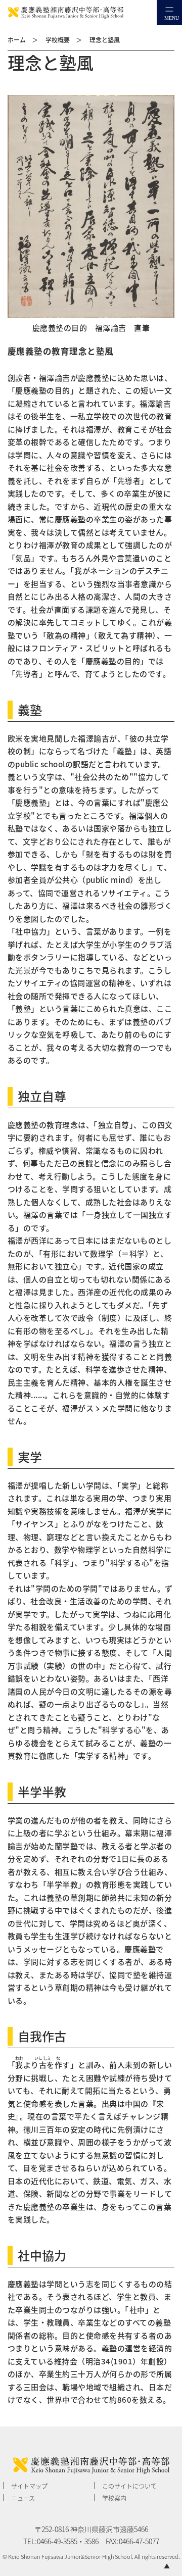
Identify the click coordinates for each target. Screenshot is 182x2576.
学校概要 (58, 40)
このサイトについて (129, 2486)
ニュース (23, 2498)
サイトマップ (29, 2486)
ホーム (17, 40)
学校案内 (114, 2498)
